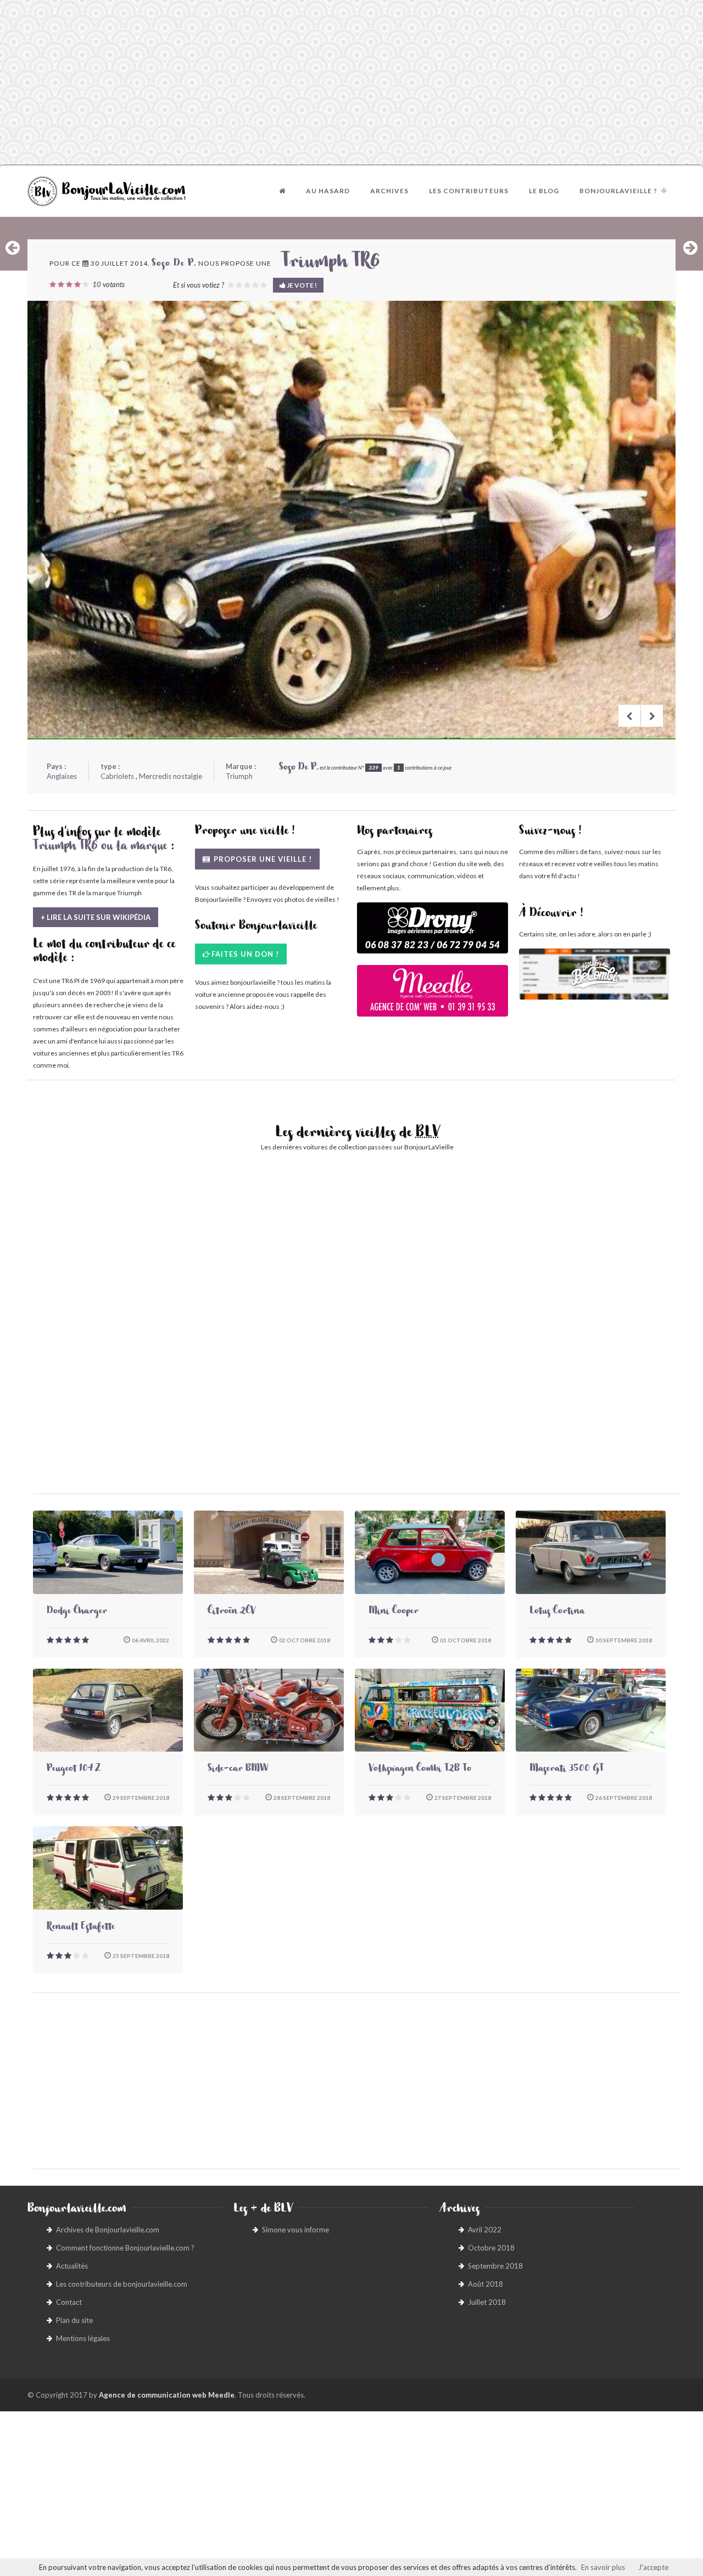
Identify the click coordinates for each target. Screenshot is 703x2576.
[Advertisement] (351, 82)
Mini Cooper (394, 1612)
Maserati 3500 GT (567, 1770)
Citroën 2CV (231, 1612)
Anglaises (62, 776)
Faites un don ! (245, 954)
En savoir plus (603, 2567)
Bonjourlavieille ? (618, 191)
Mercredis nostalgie (171, 776)
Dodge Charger (77, 1612)
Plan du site (74, 2320)
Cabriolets (117, 776)
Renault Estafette (81, 1928)
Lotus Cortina (557, 1612)
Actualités (72, 2266)
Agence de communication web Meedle (167, 2395)
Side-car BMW (238, 1770)
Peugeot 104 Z (74, 1770)
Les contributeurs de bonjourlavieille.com (122, 2284)
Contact (69, 2302)
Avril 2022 (485, 2230)
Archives (389, 191)
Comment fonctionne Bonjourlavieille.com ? (125, 2248)
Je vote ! (301, 285)
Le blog (544, 191)
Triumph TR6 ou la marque (100, 848)
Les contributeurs (469, 191)
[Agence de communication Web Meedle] (433, 996)
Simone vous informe (295, 2230)
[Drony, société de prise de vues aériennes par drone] (433, 933)
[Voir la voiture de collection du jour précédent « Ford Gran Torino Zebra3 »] (13, 248)
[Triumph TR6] (351, 520)
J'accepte (653, 2567)
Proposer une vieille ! (262, 859)
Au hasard (328, 191)
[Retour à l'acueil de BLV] (282, 191)
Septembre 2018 (495, 2266)
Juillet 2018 (487, 2302)
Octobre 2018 (491, 2248)
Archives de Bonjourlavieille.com (108, 2230)
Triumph (239, 776)
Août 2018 (486, 2284)
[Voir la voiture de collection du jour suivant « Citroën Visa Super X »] (690, 248)
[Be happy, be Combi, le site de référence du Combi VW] (595, 974)
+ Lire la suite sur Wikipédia (96, 917)
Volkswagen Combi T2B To (420, 1770)
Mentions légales (83, 2338)
